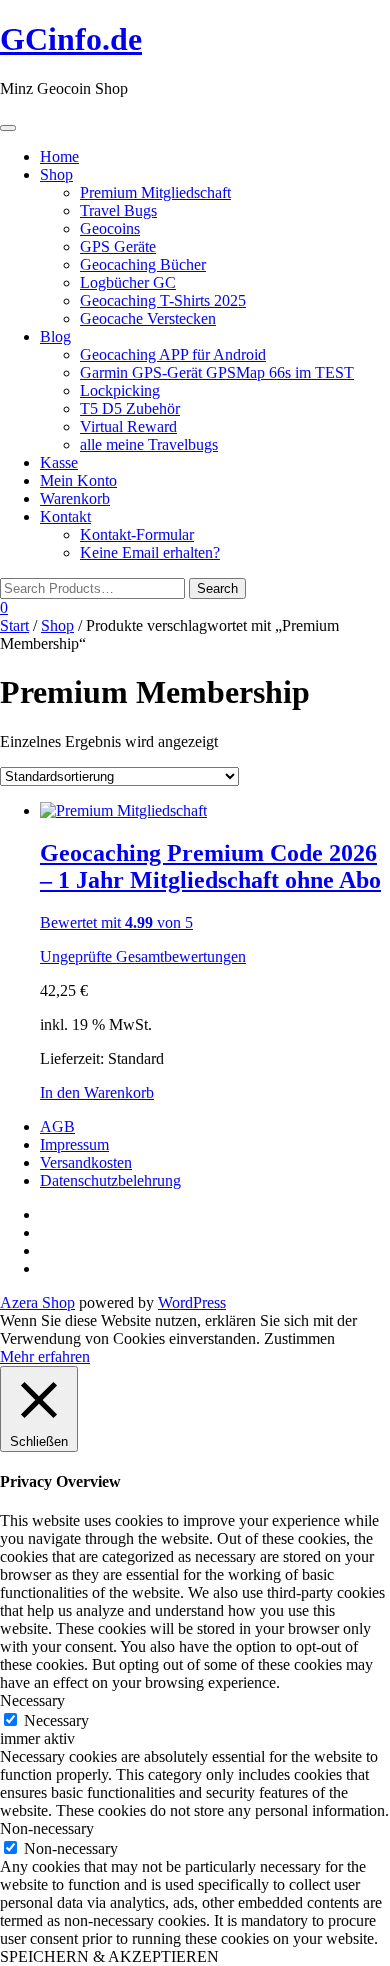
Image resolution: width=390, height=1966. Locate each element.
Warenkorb (75, 498)
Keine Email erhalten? (150, 552)
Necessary (56, 1720)
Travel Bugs (118, 210)
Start (14, 625)
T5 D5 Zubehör (130, 408)
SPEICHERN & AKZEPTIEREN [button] (109, 1956)
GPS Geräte (118, 246)
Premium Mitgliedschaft (155, 192)
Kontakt (65, 516)
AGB (57, 1126)
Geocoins (110, 228)
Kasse (59, 462)
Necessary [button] (32, 1700)
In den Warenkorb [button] (97, 1092)
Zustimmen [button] (299, 1338)
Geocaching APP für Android (173, 354)
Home (59, 156)
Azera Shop (37, 1302)
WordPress (192, 1302)
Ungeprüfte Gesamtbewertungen (143, 956)
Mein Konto (78, 480)
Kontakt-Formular (137, 534)
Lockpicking (120, 390)
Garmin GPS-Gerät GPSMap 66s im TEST (217, 372)
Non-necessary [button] (47, 1828)
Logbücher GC (128, 282)
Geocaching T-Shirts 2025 (163, 300)
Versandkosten (86, 1162)
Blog (55, 336)
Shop (56, 174)
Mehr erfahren (45, 1356)
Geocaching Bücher (143, 264)
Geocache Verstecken (148, 318)
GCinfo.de (71, 39)
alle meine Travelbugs (149, 444)
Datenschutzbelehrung (110, 1180)
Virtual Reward (128, 426)
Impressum (74, 1144)
